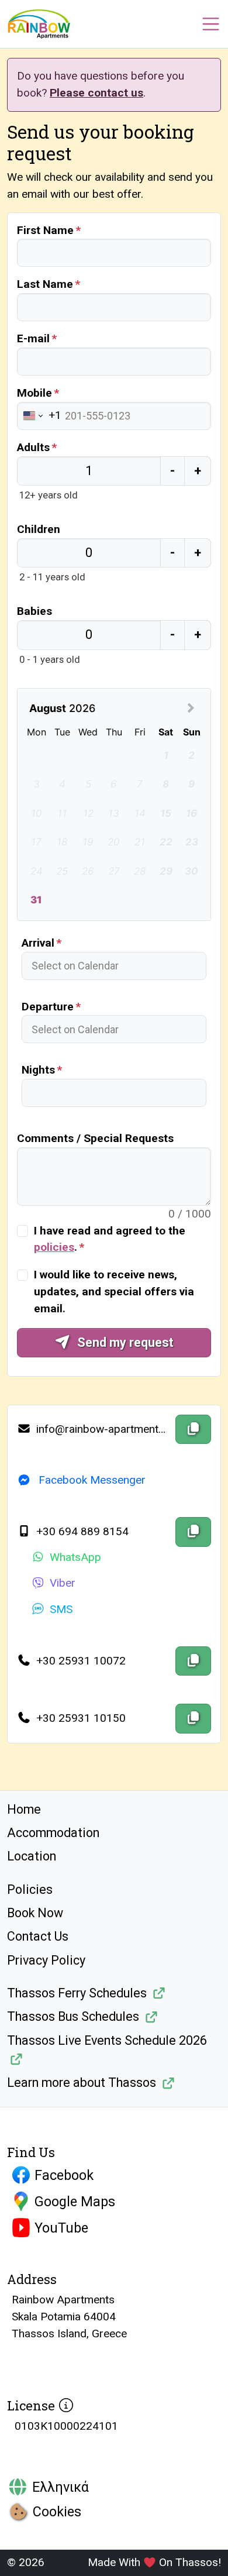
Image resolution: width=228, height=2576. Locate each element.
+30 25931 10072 (80, 1661)
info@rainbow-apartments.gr (102, 1429)
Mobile (34, 393)
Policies (30, 1889)
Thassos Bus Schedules (73, 2016)
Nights (38, 1070)
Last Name (45, 284)
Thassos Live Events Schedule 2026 (107, 2040)
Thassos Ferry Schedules (77, 1993)
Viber (63, 1583)
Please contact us (96, 93)
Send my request (124, 1342)
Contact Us (38, 1936)
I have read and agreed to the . (110, 1239)
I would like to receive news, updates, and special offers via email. (114, 1292)
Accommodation (53, 1833)
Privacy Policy (46, 1960)
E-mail (33, 338)
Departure (48, 1007)
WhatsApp (75, 1557)
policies (54, 1247)
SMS (61, 1609)
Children (39, 529)
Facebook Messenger (91, 1480)
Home (24, 1809)
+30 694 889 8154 (81, 1531)
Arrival (38, 943)
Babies (34, 611)
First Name (45, 230)
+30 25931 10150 (80, 1718)
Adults (33, 447)
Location (32, 1856)
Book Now (35, 1913)
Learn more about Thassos (82, 2083)
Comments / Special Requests (95, 1138)
